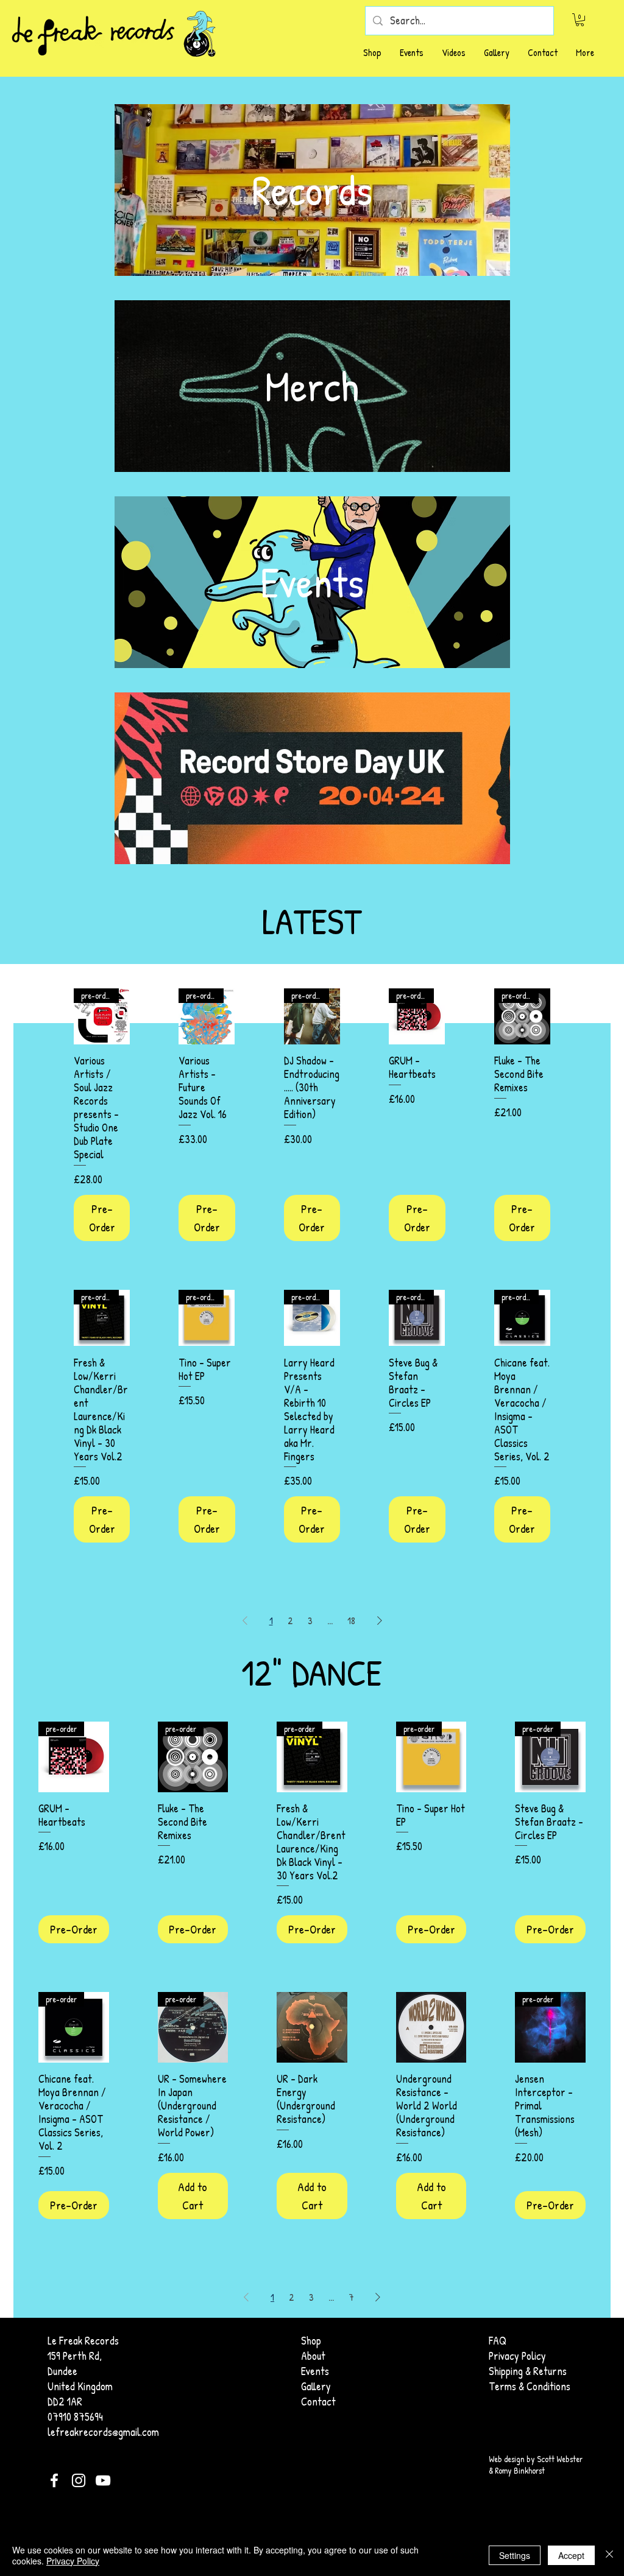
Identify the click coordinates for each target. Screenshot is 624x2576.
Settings (515, 2555)
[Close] (609, 2555)
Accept (571, 2555)
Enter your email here (178, 1286)
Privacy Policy (73, 2561)
